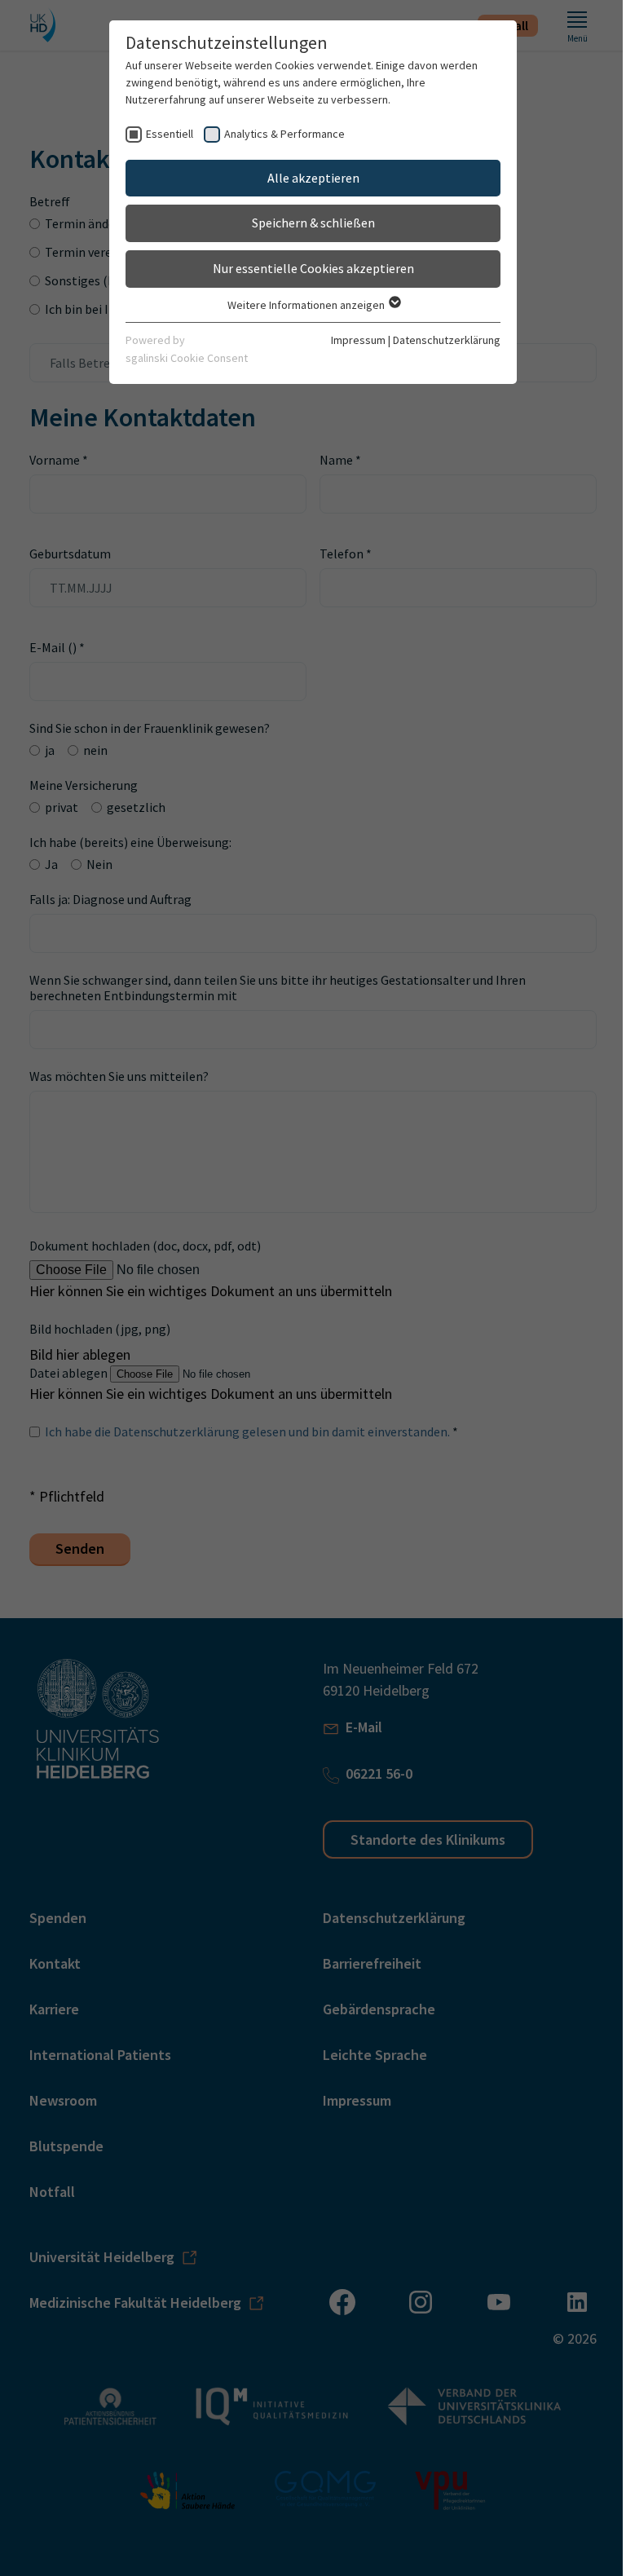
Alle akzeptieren (313, 178)
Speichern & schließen (313, 223)
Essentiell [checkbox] (170, 134)
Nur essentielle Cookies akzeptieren (313, 268)
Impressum (358, 340)
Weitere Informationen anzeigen (307, 305)
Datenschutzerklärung (447, 340)
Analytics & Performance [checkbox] (284, 134)
